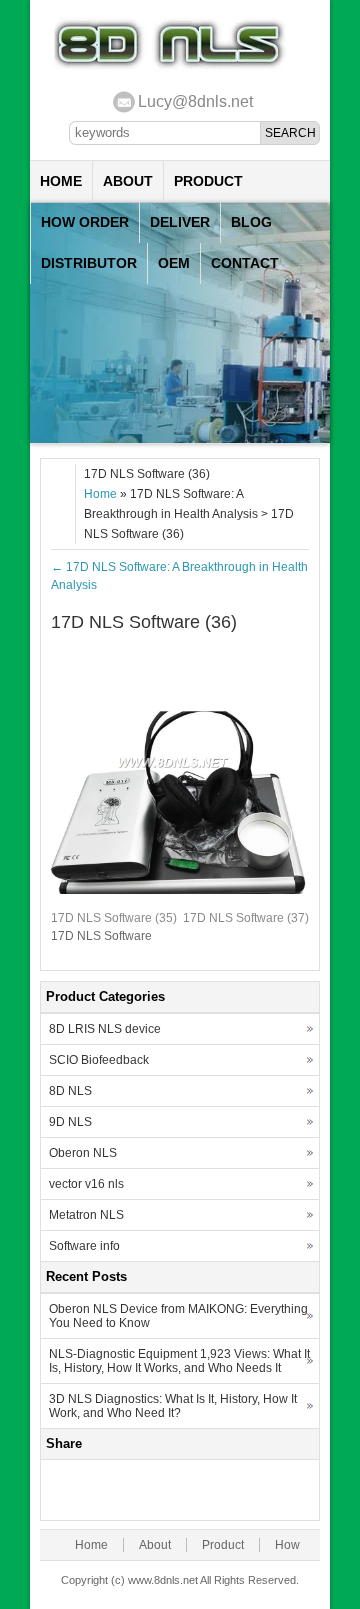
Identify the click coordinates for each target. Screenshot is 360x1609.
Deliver (180, 222)
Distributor (89, 263)
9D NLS (70, 1122)
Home (61, 181)
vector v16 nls (86, 1184)
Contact (245, 263)
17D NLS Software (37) (246, 918)
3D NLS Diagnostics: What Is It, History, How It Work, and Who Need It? (173, 1406)
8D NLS (70, 1091)
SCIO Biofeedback (99, 1060)
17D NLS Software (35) (114, 918)
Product (208, 181)
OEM (174, 263)
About (128, 181)
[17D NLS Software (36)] (180, 890)
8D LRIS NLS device (105, 1029)
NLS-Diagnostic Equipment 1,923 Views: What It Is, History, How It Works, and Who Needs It (179, 1361)
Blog (251, 222)
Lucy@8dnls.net (195, 101)
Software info (84, 1246)
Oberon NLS (83, 1153)
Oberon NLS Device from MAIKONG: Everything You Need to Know (178, 1316)
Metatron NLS (86, 1215)
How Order (85, 222)
